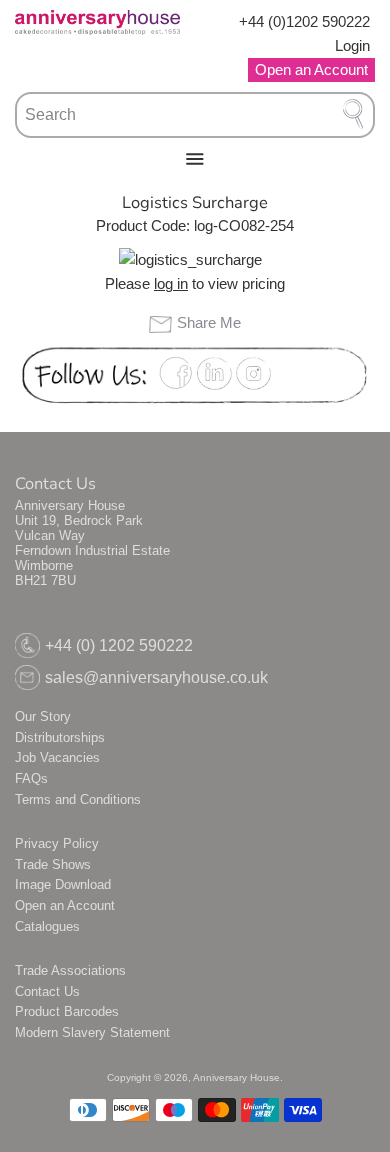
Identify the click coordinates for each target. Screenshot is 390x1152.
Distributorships (60, 737)
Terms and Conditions (78, 799)
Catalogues (47, 926)
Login (352, 45)
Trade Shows (53, 864)
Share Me (208, 322)
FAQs (31, 778)
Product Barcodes (67, 1011)
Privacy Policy (57, 843)
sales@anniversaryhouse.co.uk (156, 677)
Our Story (43, 716)
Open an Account (65, 905)
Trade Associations (70, 970)
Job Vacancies (57, 757)
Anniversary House (236, 1077)
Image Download (63, 884)
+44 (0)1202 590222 (304, 21)
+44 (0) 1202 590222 (119, 645)
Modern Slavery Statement (92, 1032)
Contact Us (47, 991)
